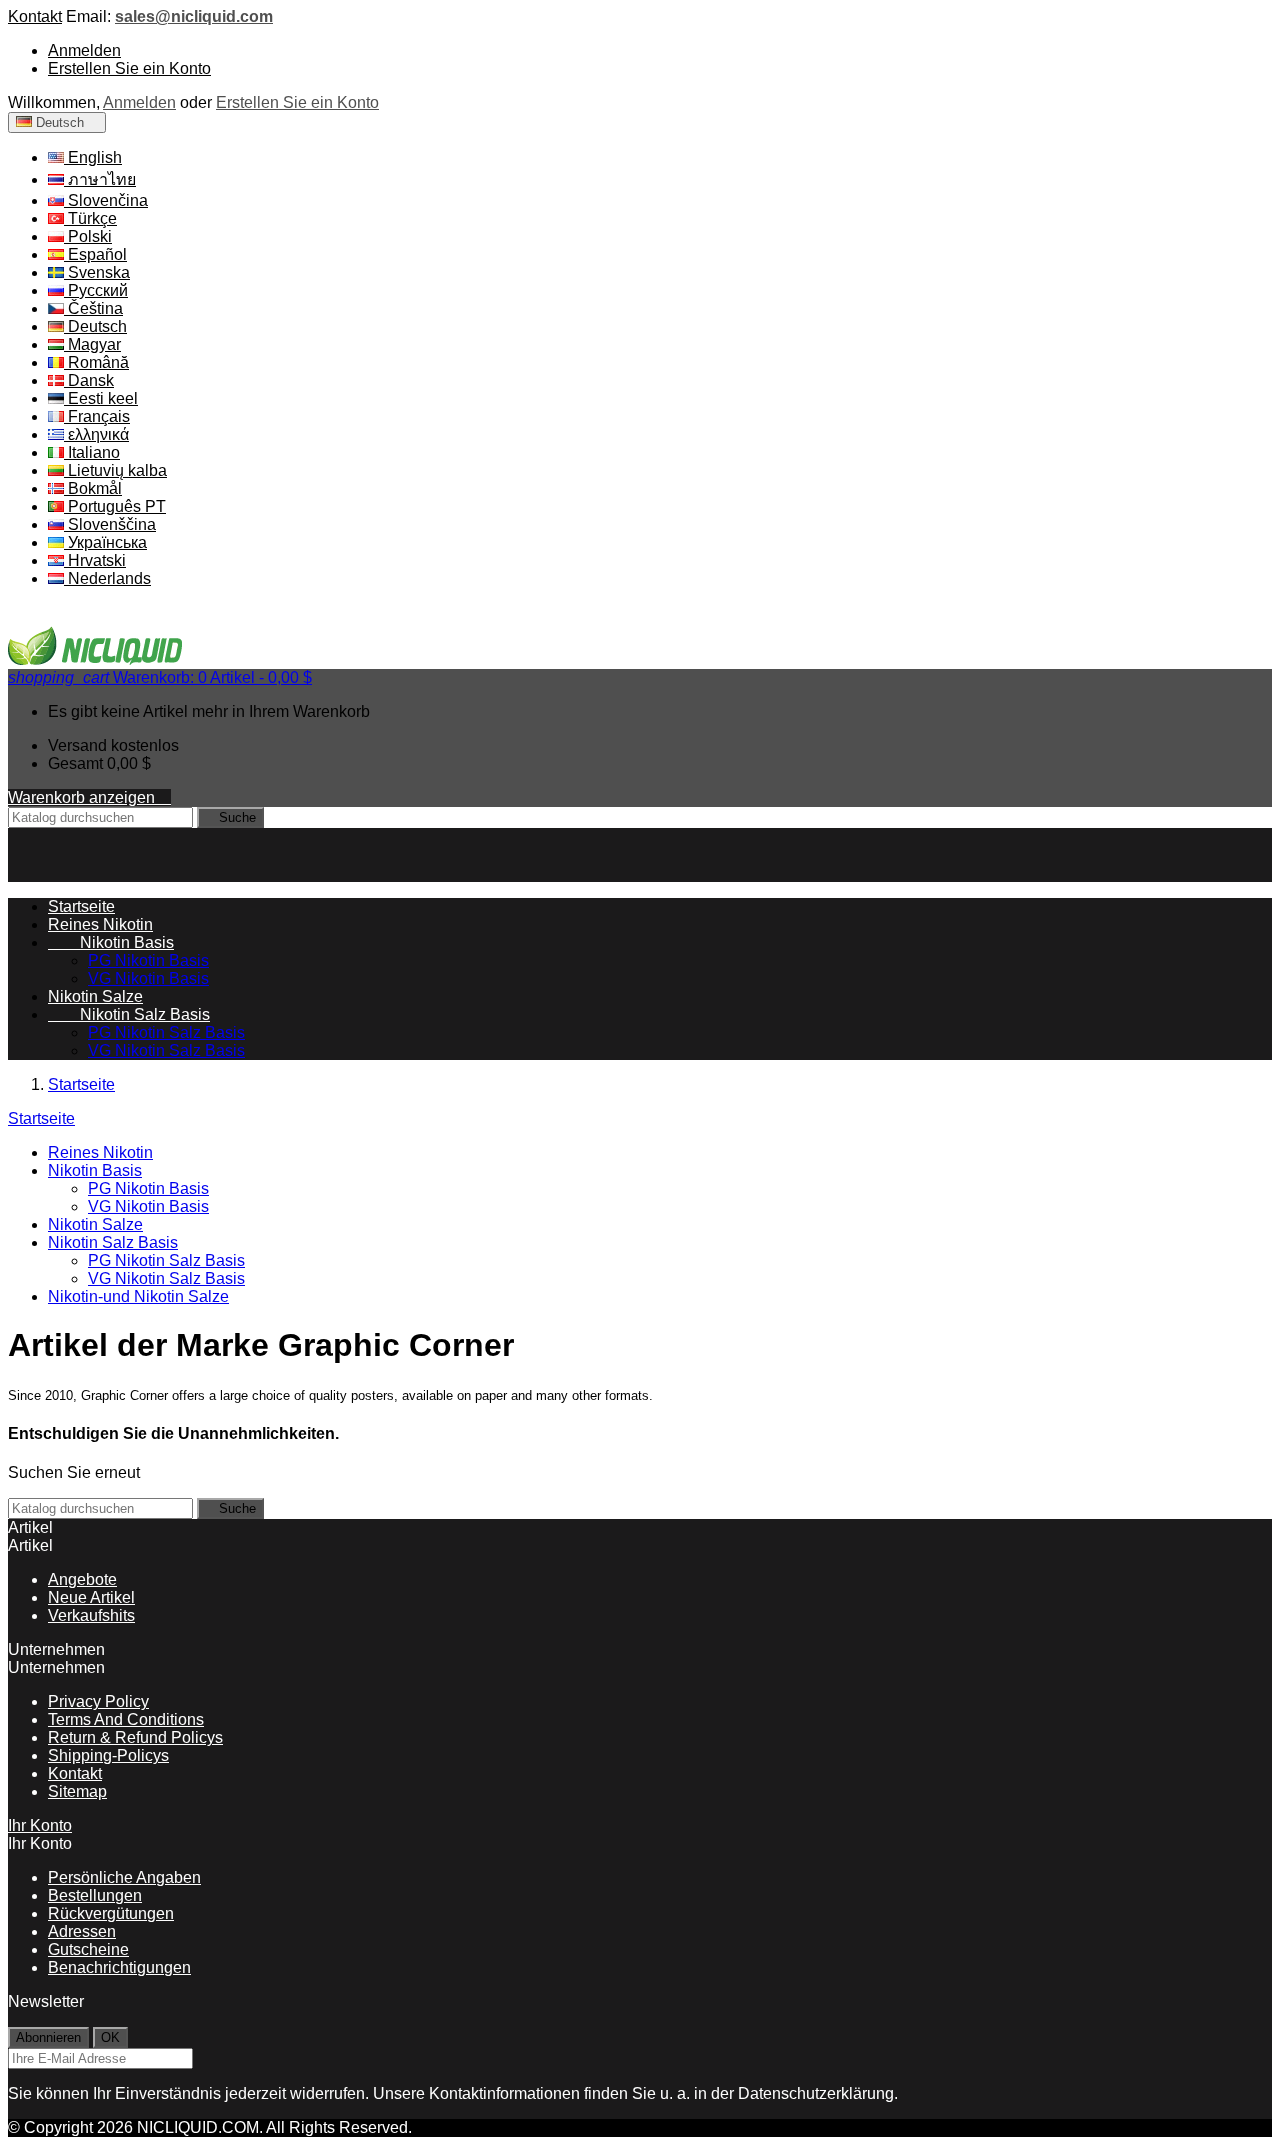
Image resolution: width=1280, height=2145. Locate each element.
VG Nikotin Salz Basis (166, 1050)
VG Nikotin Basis (148, 978)
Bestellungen (95, 1895)
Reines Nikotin (100, 924)
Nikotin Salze (95, 996)
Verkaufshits (91, 1615)
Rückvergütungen (111, 1913)
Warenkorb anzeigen (89, 797)
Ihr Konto (40, 1825)
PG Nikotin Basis (148, 960)
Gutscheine (88, 1949)
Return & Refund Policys (135, 1737)
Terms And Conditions (126, 1719)
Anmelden (84, 50)
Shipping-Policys (108, 1755)
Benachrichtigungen (119, 1967)
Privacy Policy (98, 1701)
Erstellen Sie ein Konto (129, 68)
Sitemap (77, 1791)
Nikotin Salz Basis (129, 1014)
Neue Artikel (91, 1597)
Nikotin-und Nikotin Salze (138, 1296)
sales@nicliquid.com (194, 16)
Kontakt (35, 16)
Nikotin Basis (111, 942)
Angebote (82, 1579)
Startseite (41, 1118)
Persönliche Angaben (124, 1877)
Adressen (82, 1931)
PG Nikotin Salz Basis (166, 1032)
